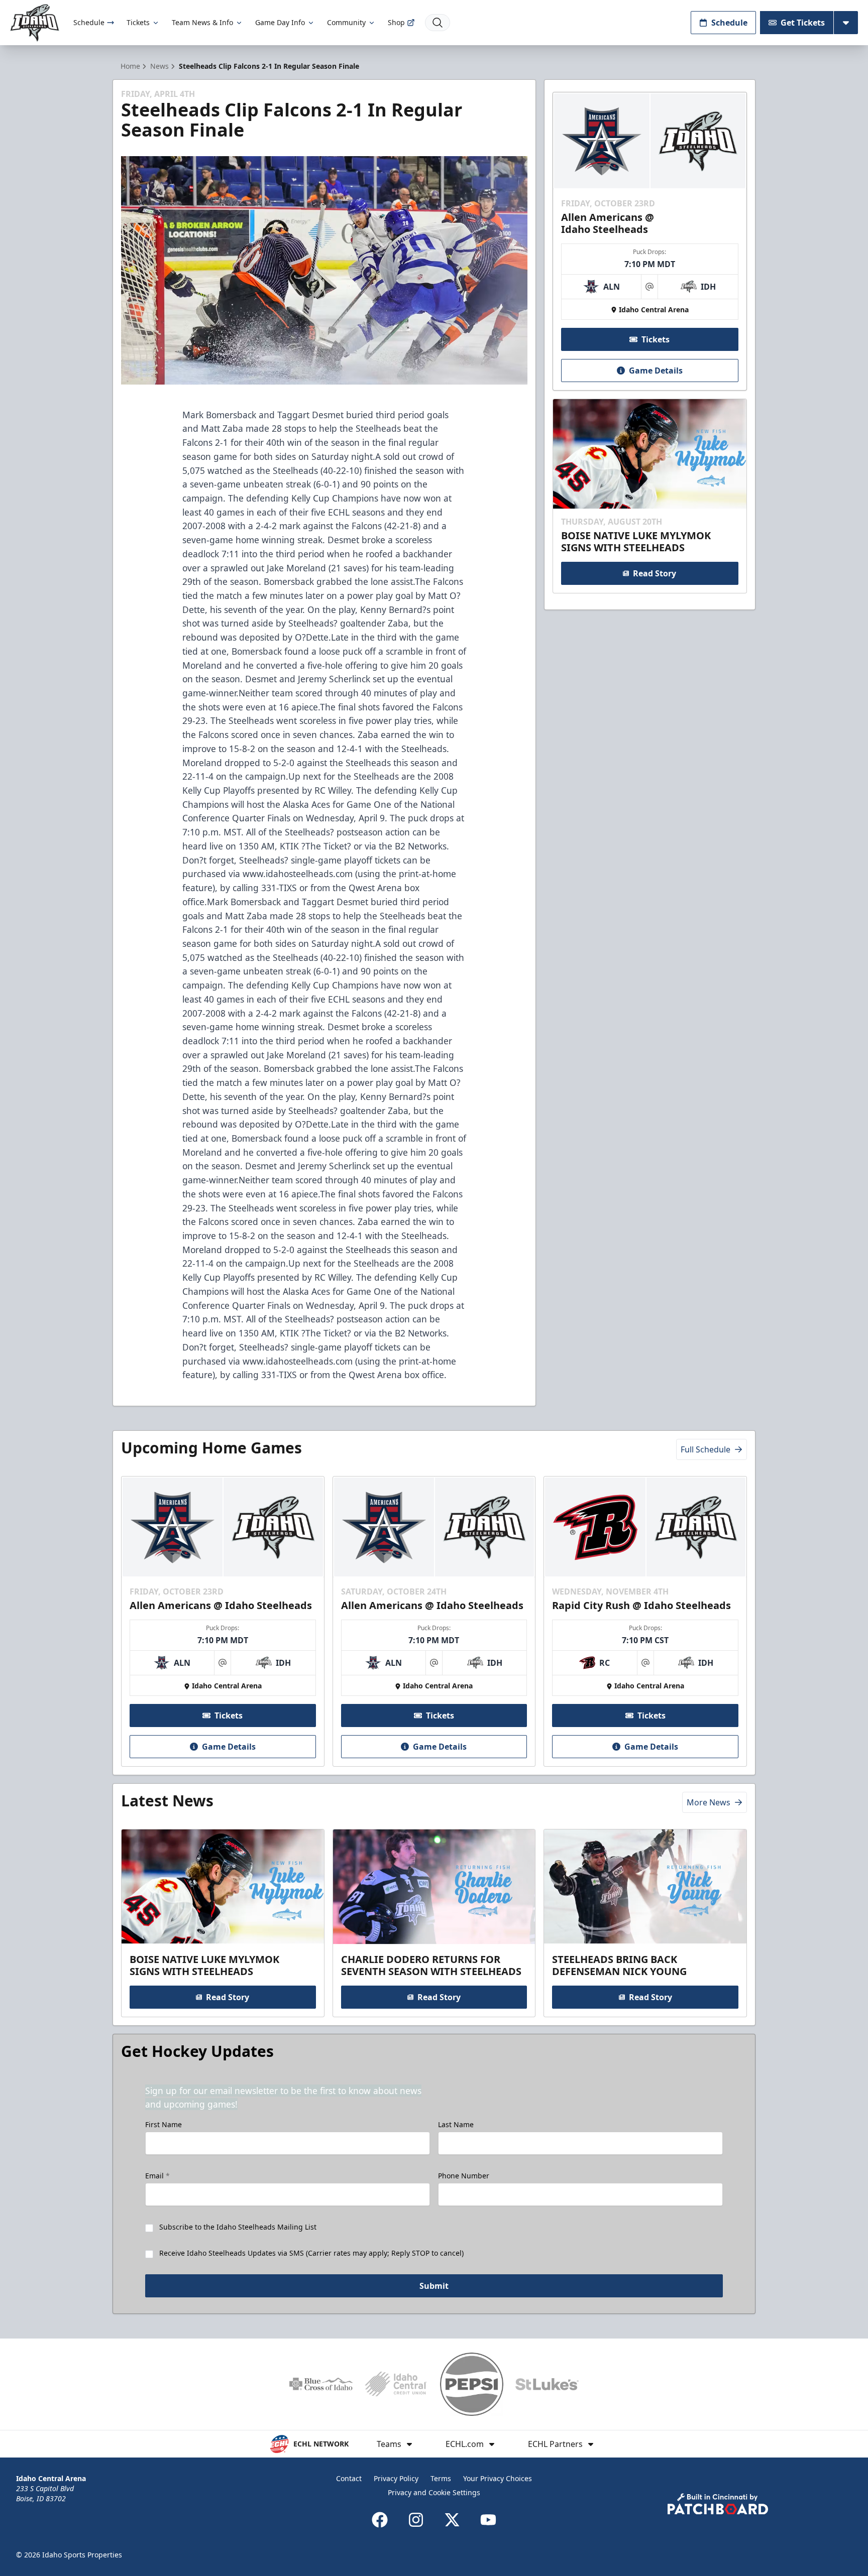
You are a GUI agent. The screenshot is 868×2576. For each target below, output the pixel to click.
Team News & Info (202, 22)
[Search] (438, 23)
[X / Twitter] (452, 2520)
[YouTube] (488, 2520)
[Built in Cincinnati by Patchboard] (718, 2504)
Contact (349, 2478)
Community (346, 22)
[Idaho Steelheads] (35, 23)
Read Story (655, 573)
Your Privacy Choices (498, 2478)
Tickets (138, 22)
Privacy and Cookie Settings (434, 2492)
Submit (434, 2286)
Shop (396, 22)
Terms (441, 2478)
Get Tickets (803, 23)
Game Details (656, 371)
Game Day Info (280, 22)
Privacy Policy (396, 2478)
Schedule (89, 22)
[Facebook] (380, 2520)
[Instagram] (416, 2520)
